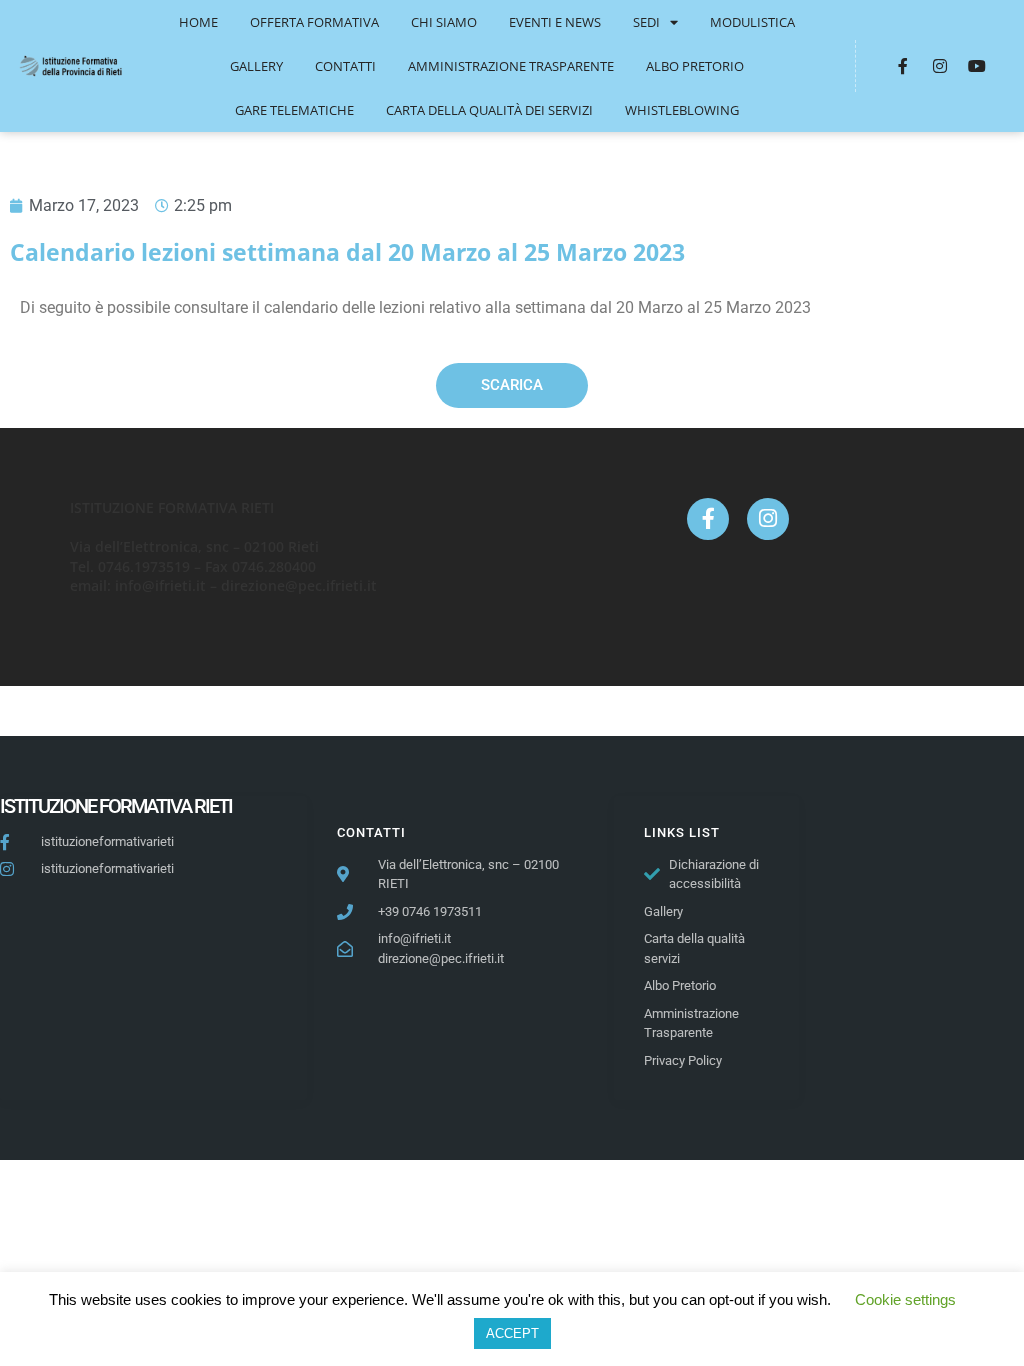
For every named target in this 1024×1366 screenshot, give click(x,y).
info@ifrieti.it (160, 585)
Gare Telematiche (294, 110)
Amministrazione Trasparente (511, 66)
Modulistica (752, 22)
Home (198, 22)
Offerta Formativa (314, 22)
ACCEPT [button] (512, 1333)
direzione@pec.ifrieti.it (299, 585)
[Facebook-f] (903, 66)
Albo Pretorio (695, 66)
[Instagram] (940, 66)
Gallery (256, 66)
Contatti (345, 66)
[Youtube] (977, 66)
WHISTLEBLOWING (682, 110)
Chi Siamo (444, 22)
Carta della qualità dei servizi (489, 110)
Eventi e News (555, 22)
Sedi (646, 22)
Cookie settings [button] (905, 1299)
